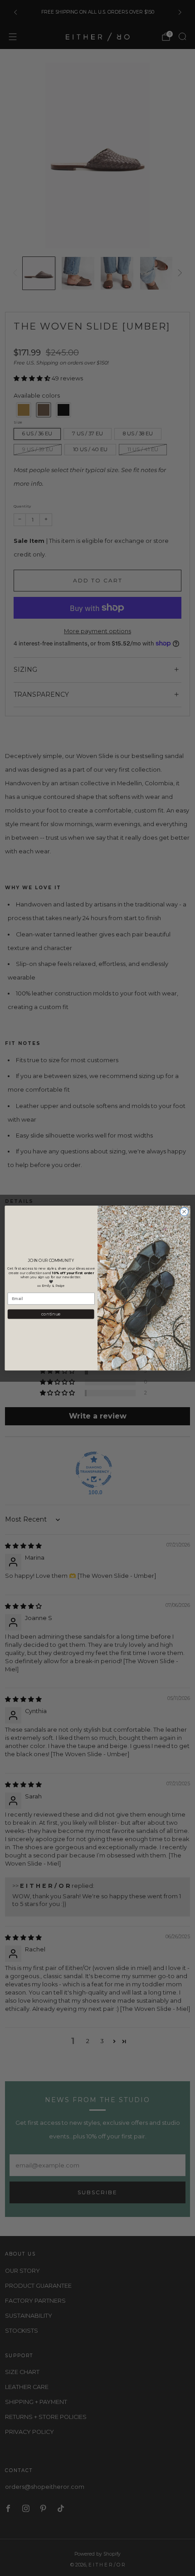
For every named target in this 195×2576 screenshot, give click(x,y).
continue (51, 1314)
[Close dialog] (184, 1212)
